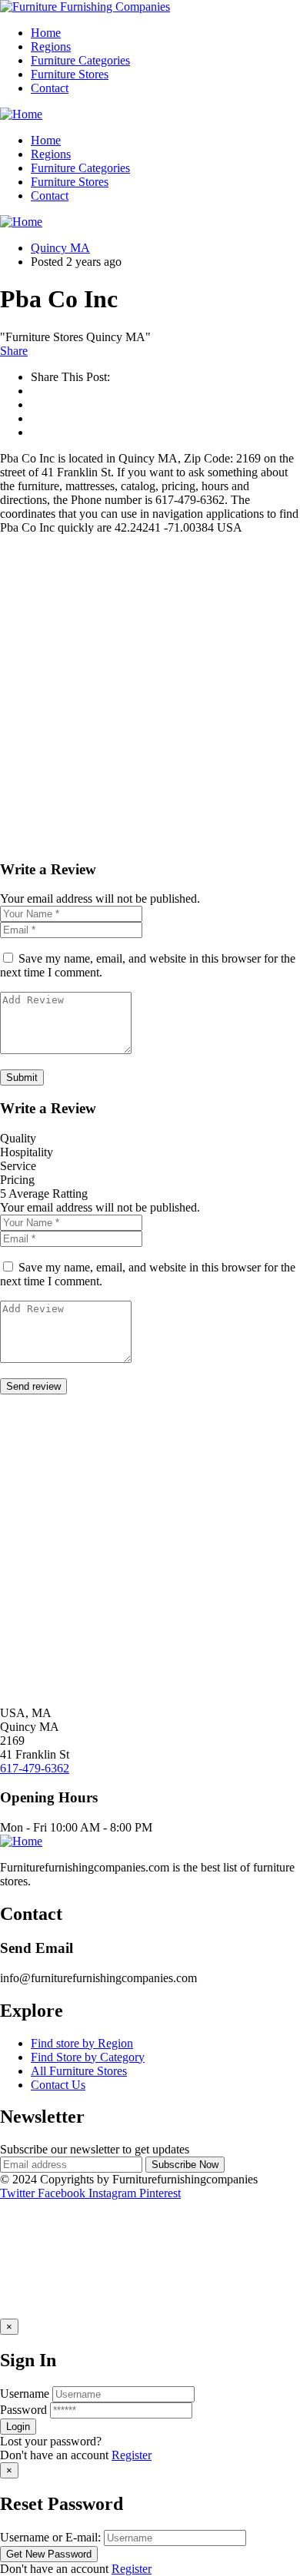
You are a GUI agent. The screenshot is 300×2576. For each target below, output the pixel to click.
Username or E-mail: (50, 2537)
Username (25, 2394)
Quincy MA (60, 248)
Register (132, 2455)
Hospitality (27, 1152)
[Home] (21, 114)
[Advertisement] (150, 697)
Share (14, 351)
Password (23, 2410)
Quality (18, 1138)
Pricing (17, 1180)
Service (18, 1166)
